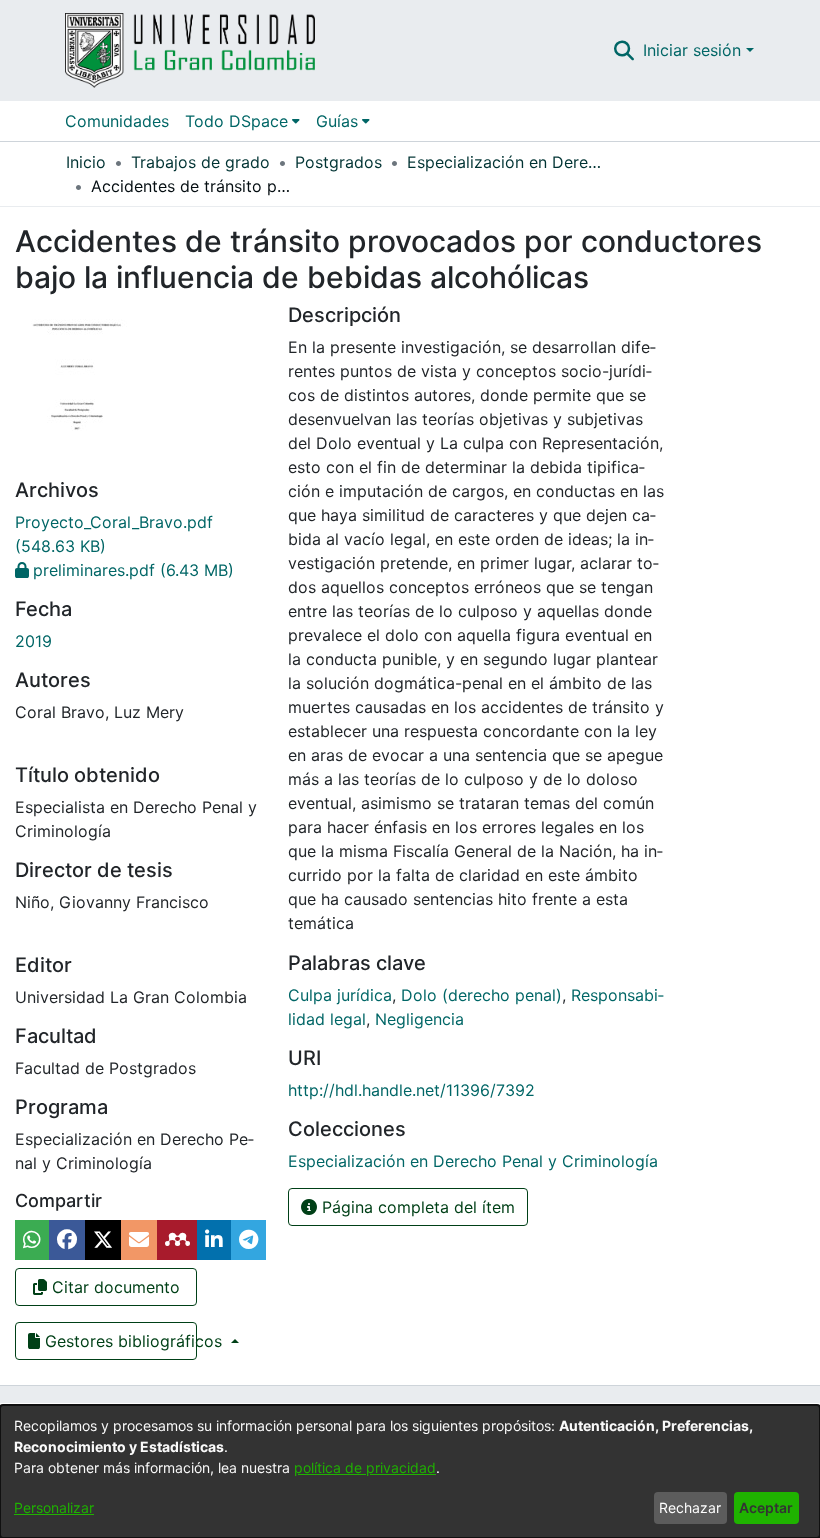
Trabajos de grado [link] (200, 162)
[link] (124, 570)
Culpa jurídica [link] (340, 995)
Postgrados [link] (338, 162)
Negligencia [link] (419, 1019)
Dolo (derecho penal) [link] (481, 995)
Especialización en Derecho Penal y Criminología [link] (507, 162)
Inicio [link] (86, 162)
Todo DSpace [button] (236, 121)
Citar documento (113, 1287)
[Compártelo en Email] (139, 1240)
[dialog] (410, 1471)
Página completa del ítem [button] (416, 1207)
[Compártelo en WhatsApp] (32, 1240)
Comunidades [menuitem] (117, 121)
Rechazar (690, 1507)
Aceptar (766, 1507)
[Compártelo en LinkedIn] (214, 1240)
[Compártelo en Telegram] (248, 1240)
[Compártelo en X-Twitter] (103, 1240)
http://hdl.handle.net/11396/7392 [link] (411, 1090)
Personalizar (54, 1507)
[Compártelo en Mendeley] (177, 1240)
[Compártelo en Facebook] (67, 1240)
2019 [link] (33, 641)
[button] (624, 50)
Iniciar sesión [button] (694, 50)
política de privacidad (365, 1467)
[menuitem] (242, 121)
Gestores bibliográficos (118, 1341)
